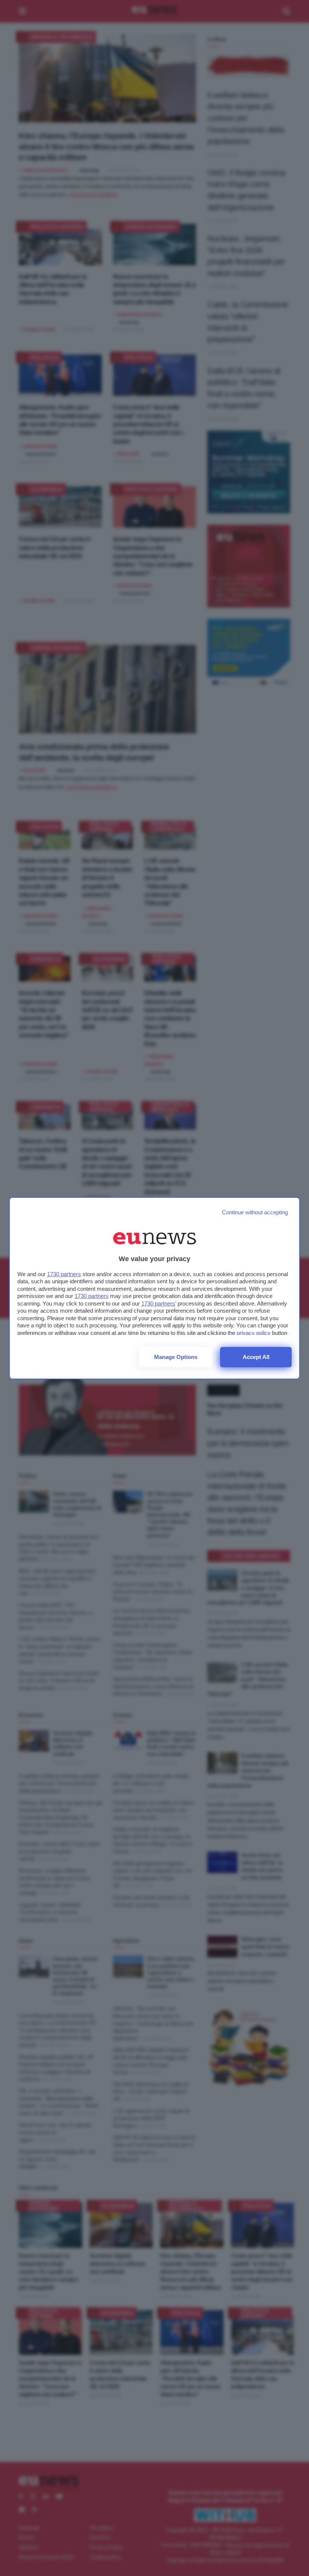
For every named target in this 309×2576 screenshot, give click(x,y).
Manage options (176, 1357)
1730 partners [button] (64, 1274)
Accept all (256, 1357)
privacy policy (254, 1333)
